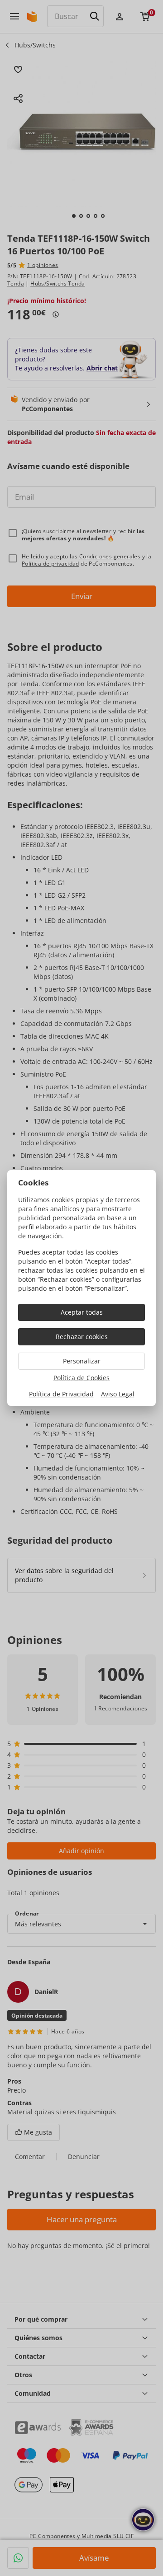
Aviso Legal (118, 1394)
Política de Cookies (81, 1378)
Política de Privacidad (61, 1394)
